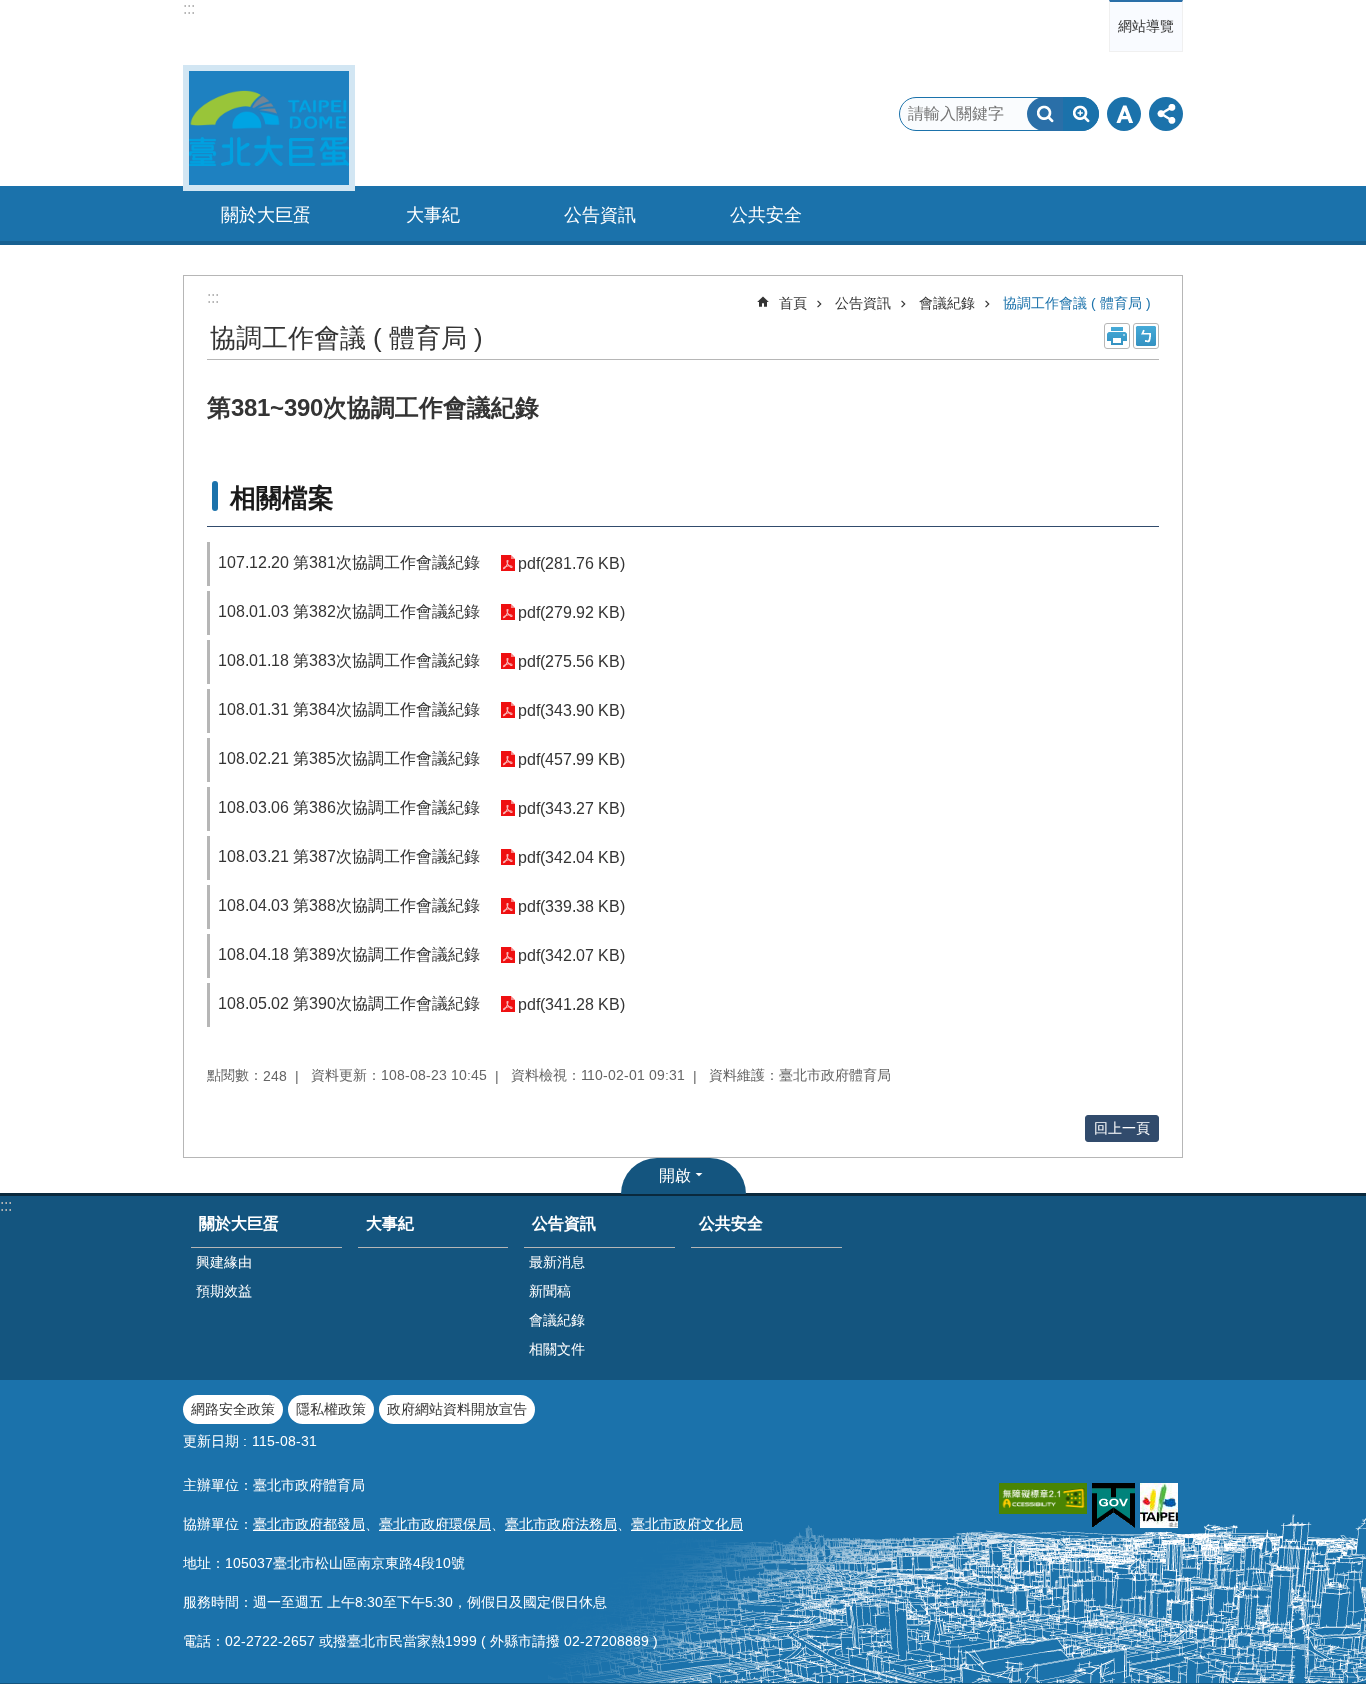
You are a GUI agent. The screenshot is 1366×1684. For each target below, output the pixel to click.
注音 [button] (1146, 336)
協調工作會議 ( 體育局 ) (1077, 303)
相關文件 (557, 1349)
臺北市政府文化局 (687, 1524)
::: (189, 8)
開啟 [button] (675, 1175)
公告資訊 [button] (600, 215)
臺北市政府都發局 (309, 1524)
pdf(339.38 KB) (571, 906)
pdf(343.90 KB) (571, 710)
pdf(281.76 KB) (571, 563)
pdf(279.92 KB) (571, 612)
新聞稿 (550, 1291)
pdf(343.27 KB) (571, 808)
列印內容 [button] (1117, 336)
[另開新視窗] (1043, 1498)
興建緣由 (224, 1262)
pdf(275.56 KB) (571, 661)
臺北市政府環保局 (435, 1524)
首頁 (793, 303)
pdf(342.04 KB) (571, 857)
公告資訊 (863, 303)
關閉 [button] (1124, 114)
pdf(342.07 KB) (571, 955)
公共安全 (766, 215)
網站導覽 (1146, 26)
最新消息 (557, 1262)
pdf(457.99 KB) (571, 759)
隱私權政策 (331, 1409)
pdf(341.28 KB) (571, 1004)
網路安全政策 (233, 1409)
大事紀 (433, 215)
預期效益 (224, 1291)
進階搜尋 (1081, 114)
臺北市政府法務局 (561, 1524)
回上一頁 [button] (1122, 1128)
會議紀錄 (947, 303)
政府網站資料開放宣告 (457, 1409)
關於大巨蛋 (239, 1223)
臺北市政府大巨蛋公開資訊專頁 (269, 128)
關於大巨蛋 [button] (266, 215)
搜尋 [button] (1045, 114)
